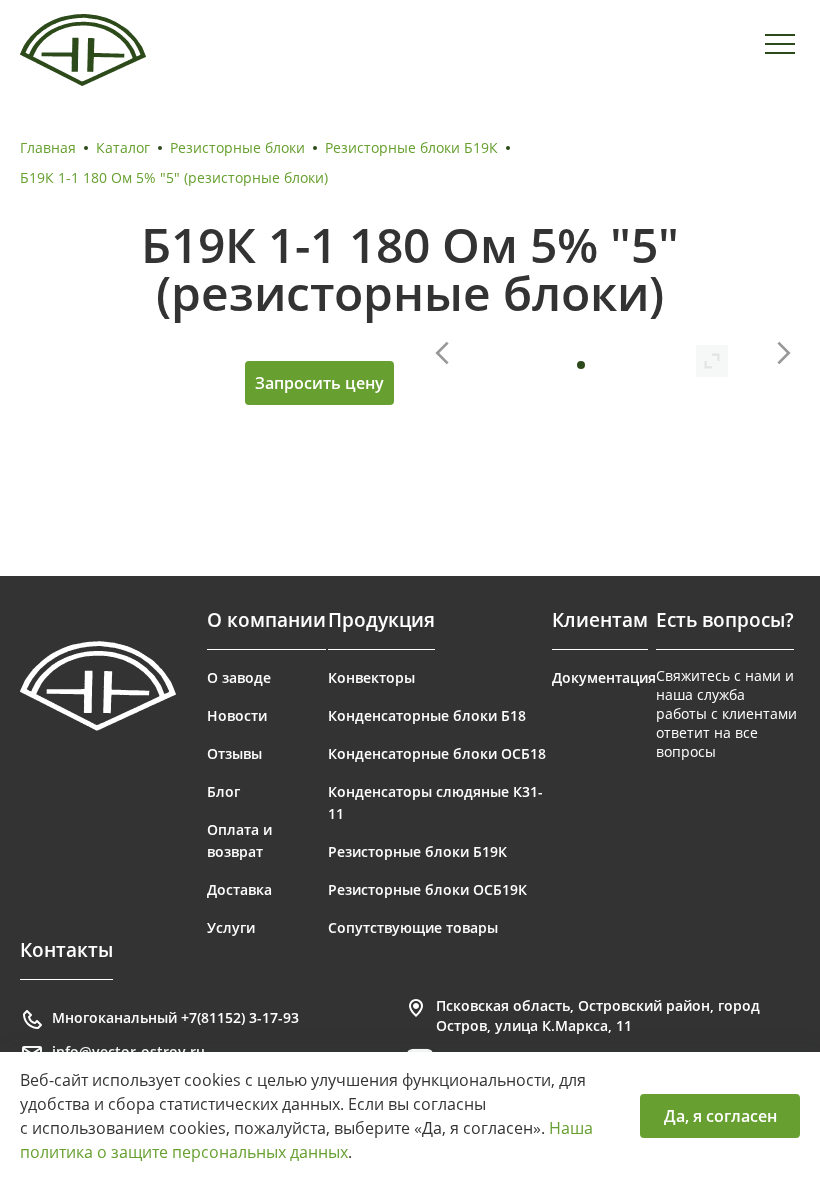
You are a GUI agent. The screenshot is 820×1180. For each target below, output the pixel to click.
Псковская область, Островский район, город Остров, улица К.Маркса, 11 (598, 1015)
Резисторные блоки (237, 147)
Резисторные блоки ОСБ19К (427, 889)
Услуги (231, 927)
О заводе (239, 677)
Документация (604, 677)
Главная (48, 147)
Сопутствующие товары (413, 927)
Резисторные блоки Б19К (411, 147)
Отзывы (234, 753)
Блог (223, 791)
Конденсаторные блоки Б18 (427, 715)
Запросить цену (319, 383)
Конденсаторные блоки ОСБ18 (437, 753)
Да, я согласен (720, 1116)
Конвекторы (371, 677)
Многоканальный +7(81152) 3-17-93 (175, 1017)
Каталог (123, 147)
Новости (237, 715)
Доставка (239, 889)
